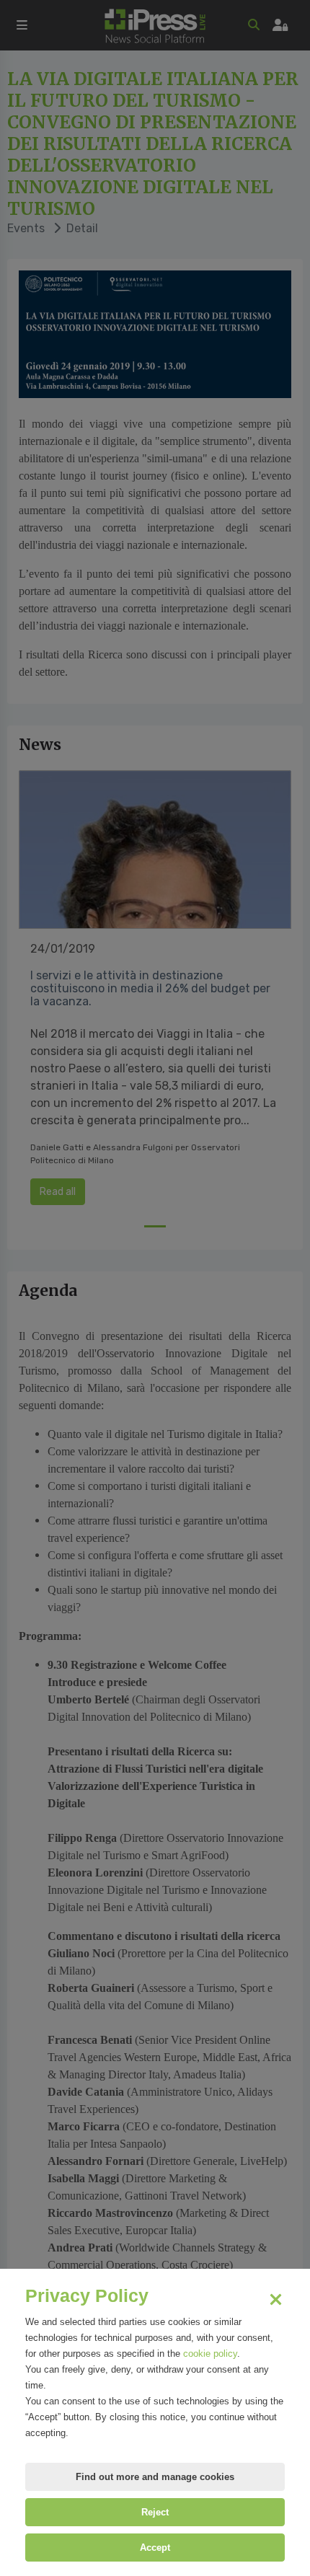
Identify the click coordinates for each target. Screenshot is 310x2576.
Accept (155, 2548)
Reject (155, 2512)
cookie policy (210, 2354)
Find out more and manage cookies (155, 2477)
